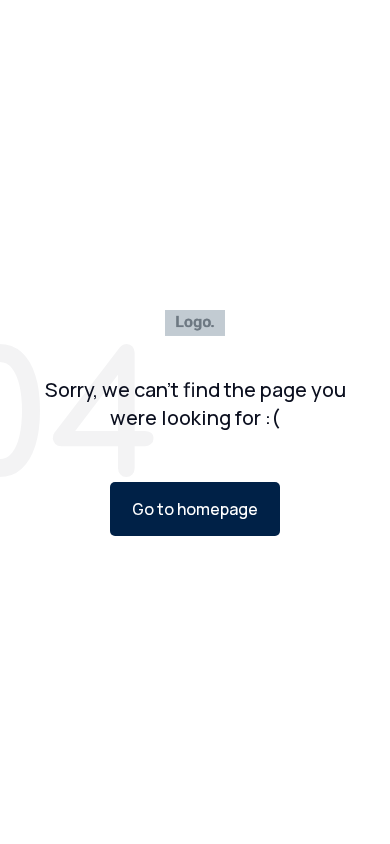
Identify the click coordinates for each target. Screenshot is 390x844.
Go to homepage (195, 509)
